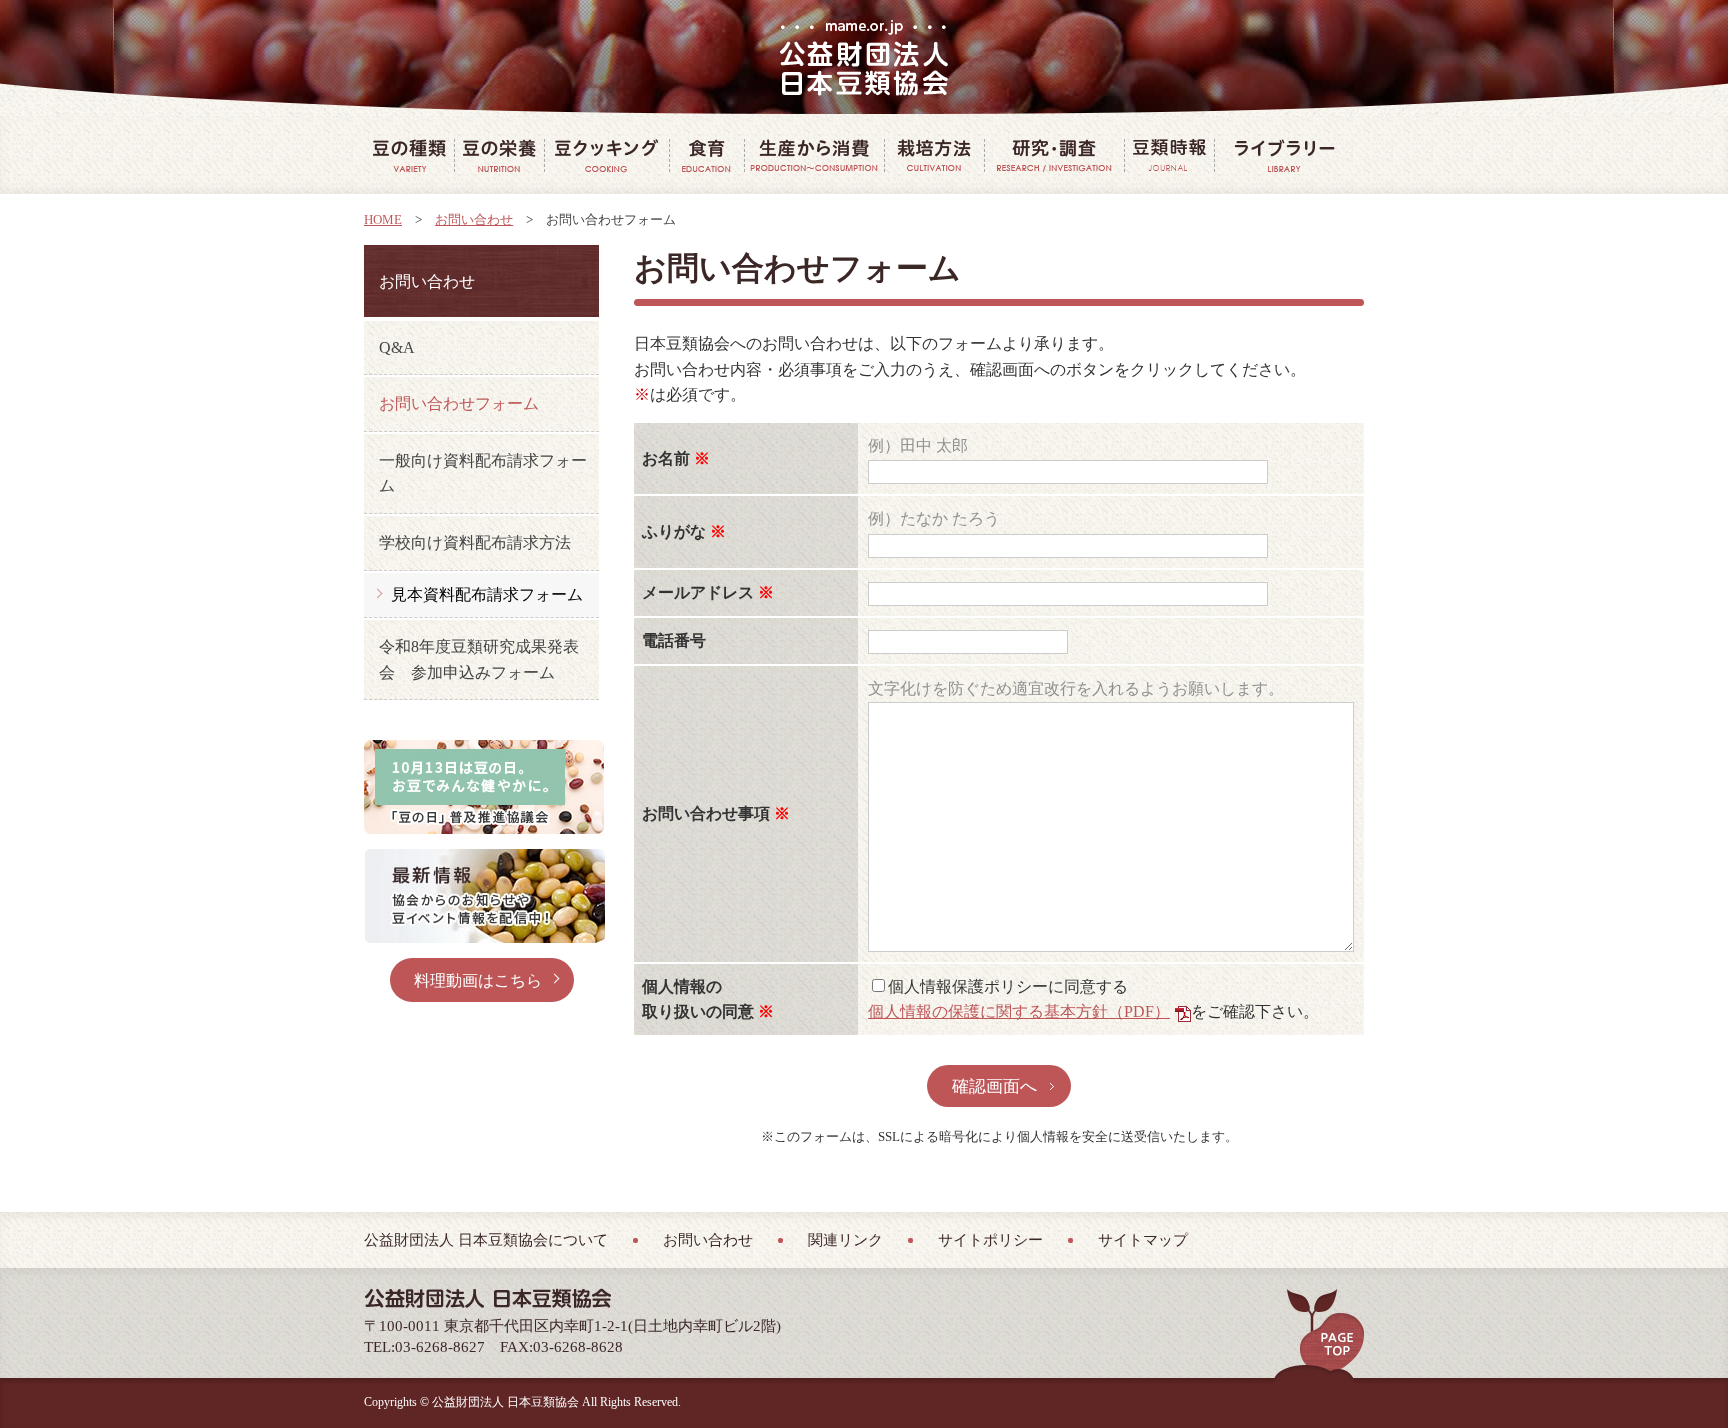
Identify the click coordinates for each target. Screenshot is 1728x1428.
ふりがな (674, 531)
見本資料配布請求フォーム (487, 594)
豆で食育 (706, 155)
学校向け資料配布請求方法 (475, 542)
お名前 (666, 458)
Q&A (397, 347)
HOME (383, 219)
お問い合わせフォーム (459, 403)
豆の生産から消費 (814, 155)
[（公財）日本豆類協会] (864, 58)
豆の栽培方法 (934, 155)
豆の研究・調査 (1054, 155)
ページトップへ (1325, 1331)
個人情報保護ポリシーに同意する (1008, 986)
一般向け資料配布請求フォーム (483, 473)
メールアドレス (698, 592)
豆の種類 (409, 155)
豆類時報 (1169, 155)
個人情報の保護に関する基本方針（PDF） (1019, 1011)
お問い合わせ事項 (706, 813)
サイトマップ (1143, 1240)
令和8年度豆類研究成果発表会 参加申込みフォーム (479, 659)
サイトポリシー (990, 1240)
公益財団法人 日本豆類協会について (486, 1240)
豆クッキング (606, 155)
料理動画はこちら (478, 980)
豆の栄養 (499, 155)
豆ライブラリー (1284, 155)
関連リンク (845, 1240)
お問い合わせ (474, 219)
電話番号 (674, 640)
